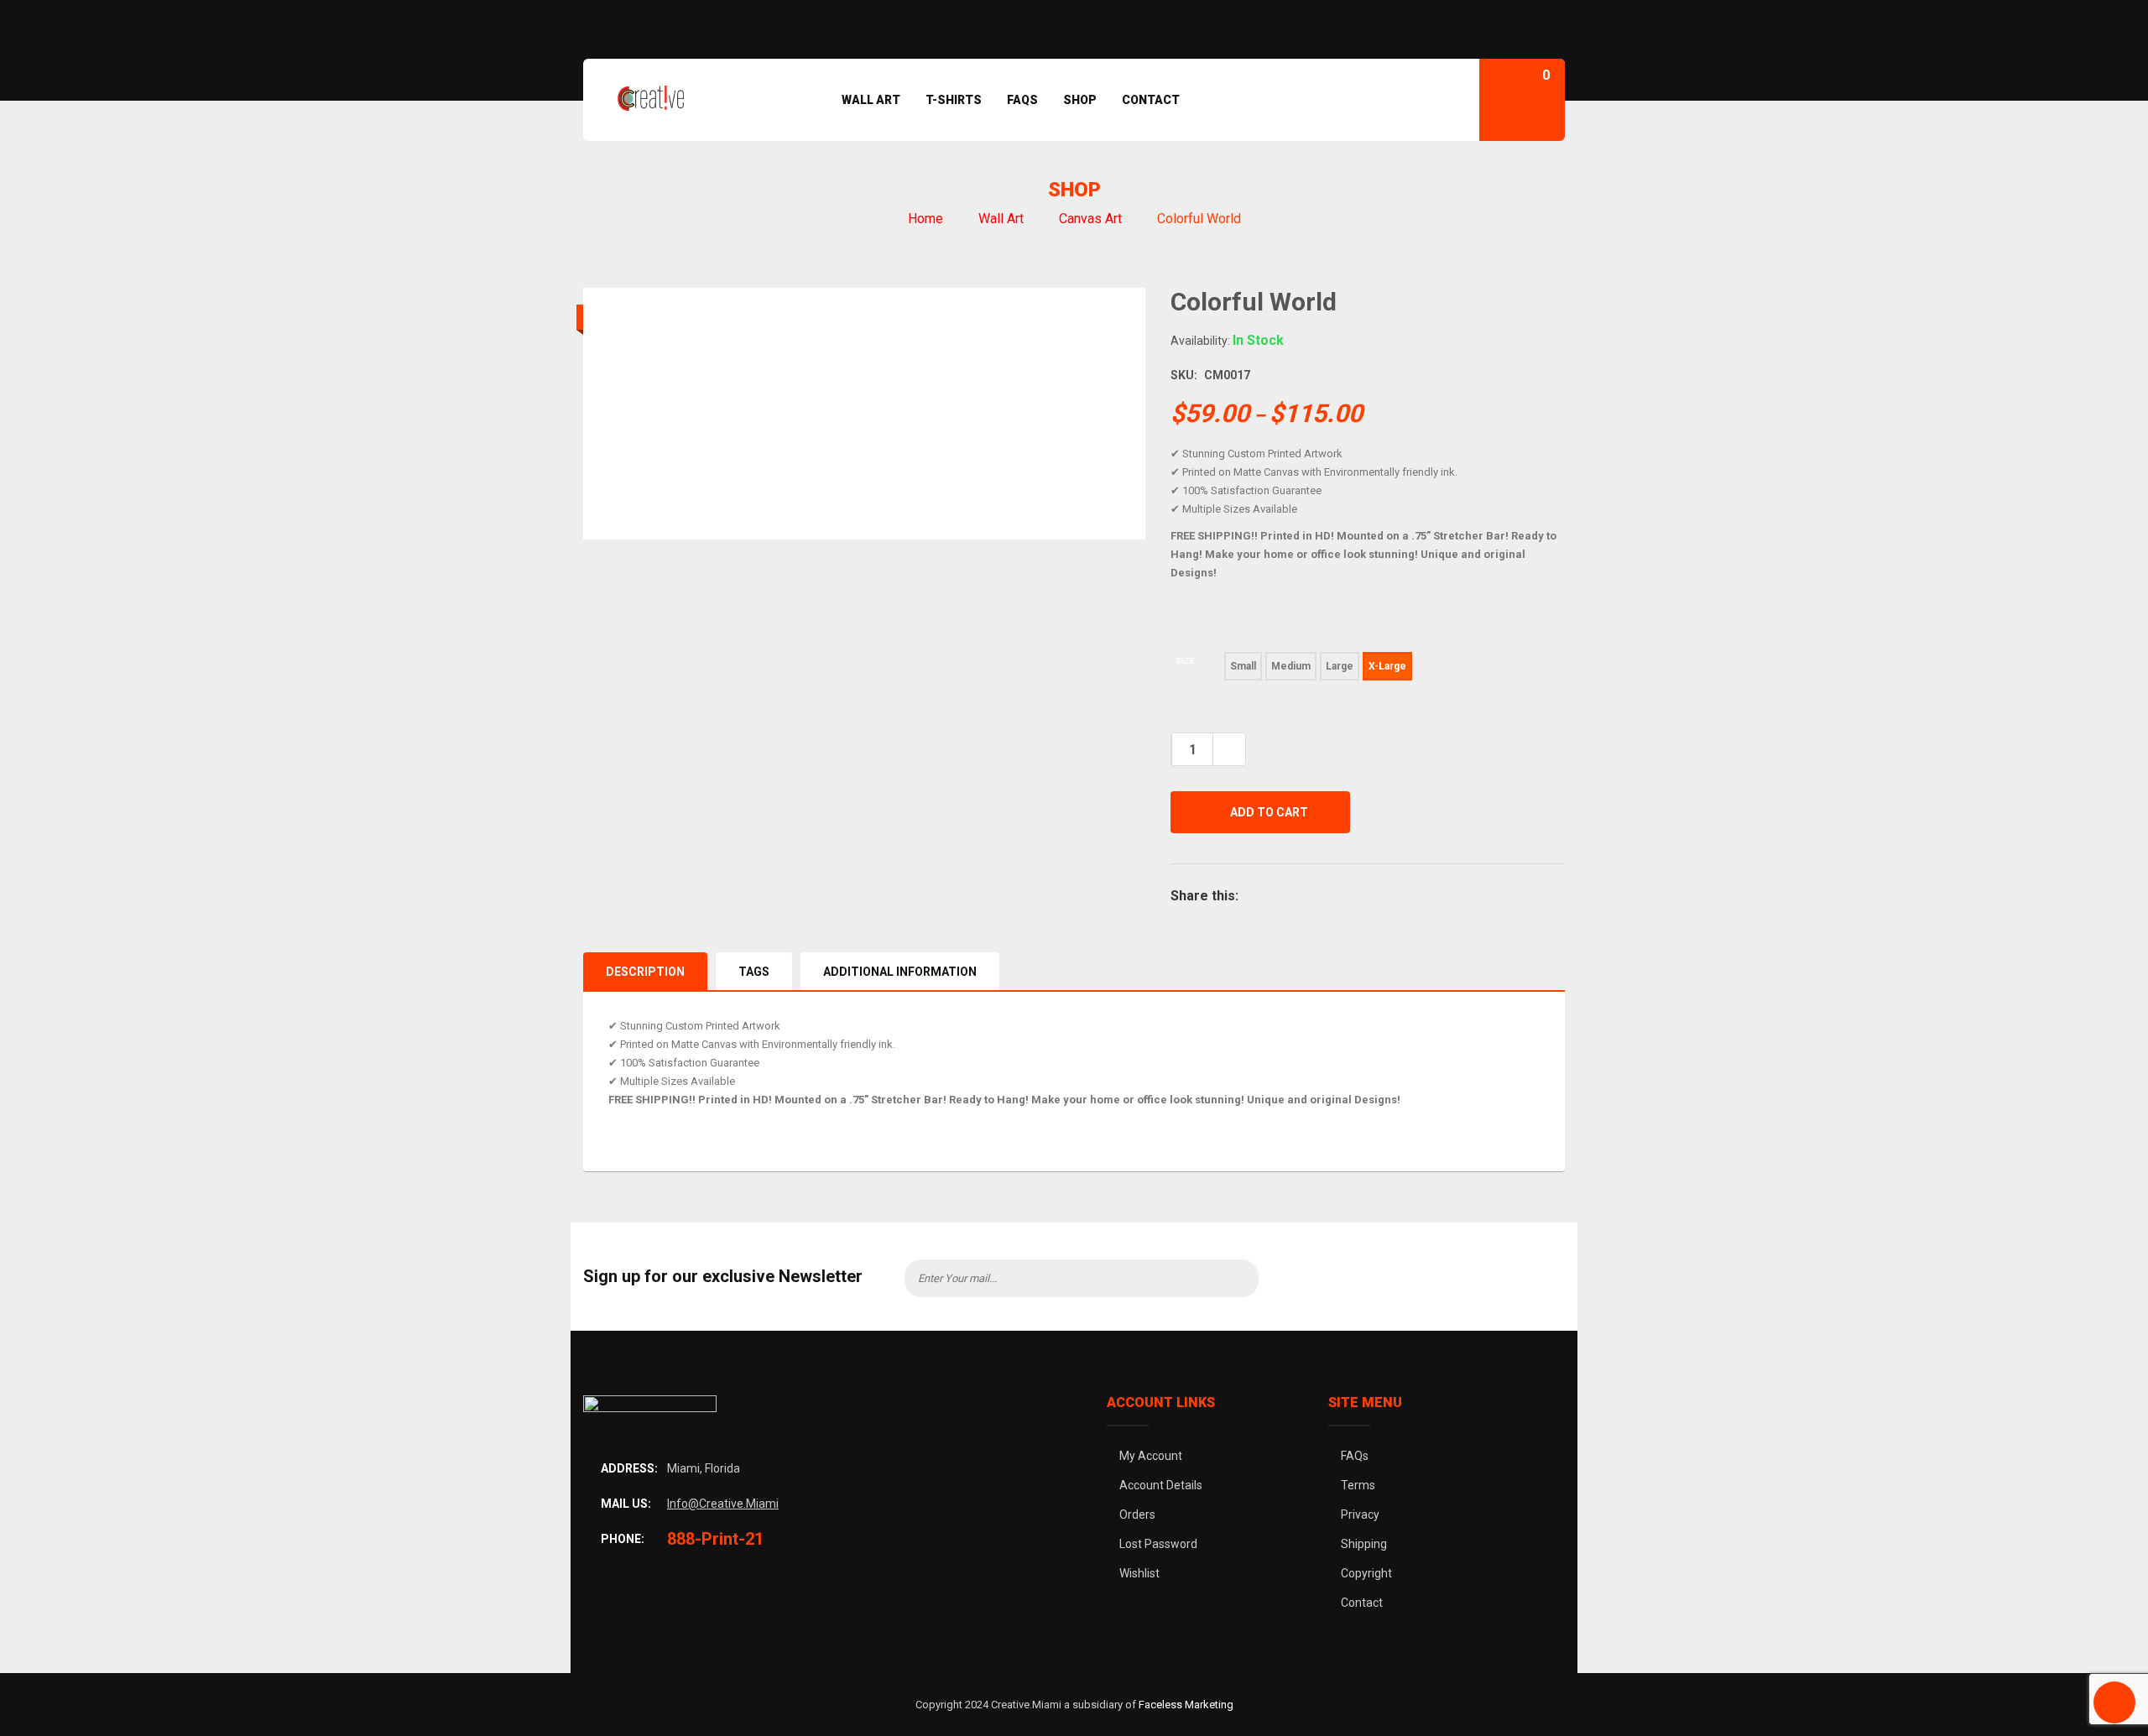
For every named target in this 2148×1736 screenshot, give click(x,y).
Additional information (900, 972)
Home (925, 219)
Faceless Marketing (1186, 1705)
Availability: (1200, 341)
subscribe (1233, 1278)
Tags (754, 972)
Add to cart (1269, 812)
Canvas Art (1090, 219)
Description (645, 972)
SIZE (1185, 661)
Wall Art (1001, 219)
